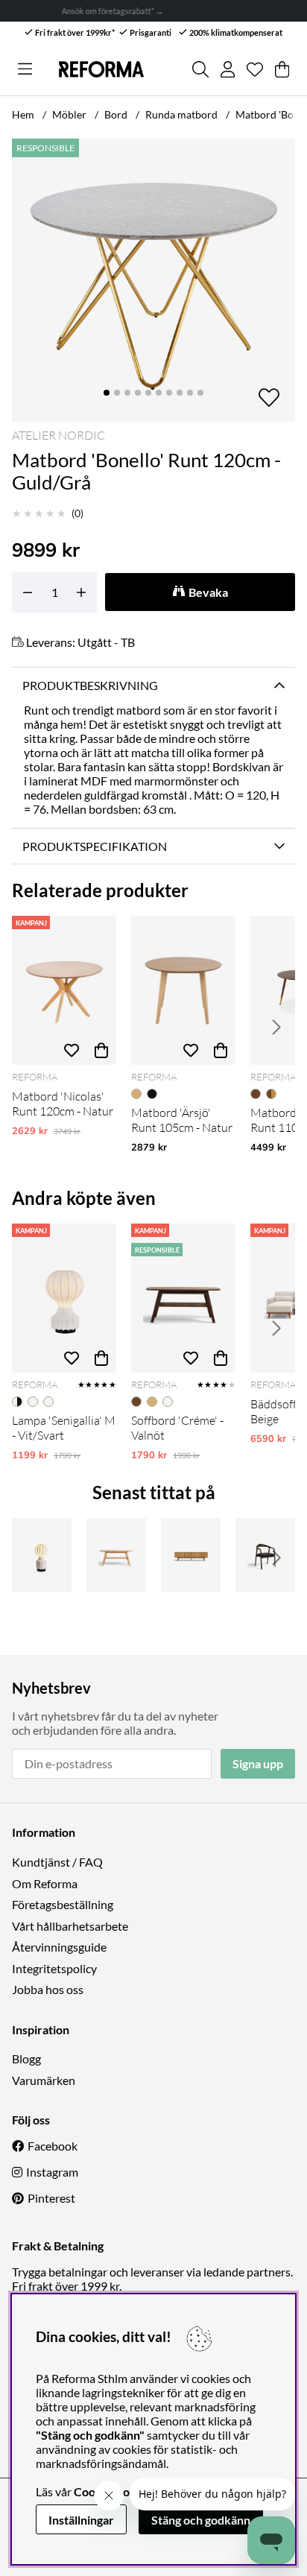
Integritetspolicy (54, 1968)
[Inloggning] (228, 69)
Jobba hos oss (48, 1989)
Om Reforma (45, 1883)
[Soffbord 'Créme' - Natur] (116, 1555)
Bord (116, 114)
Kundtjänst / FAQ (57, 1862)
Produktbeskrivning (90, 685)
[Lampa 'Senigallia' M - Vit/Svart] (64, 1298)
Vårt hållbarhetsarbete (70, 1926)
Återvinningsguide (59, 1947)
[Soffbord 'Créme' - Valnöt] (183, 1298)
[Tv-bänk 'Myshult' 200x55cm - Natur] (191, 1555)
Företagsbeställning (63, 1904)
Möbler (69, 114)
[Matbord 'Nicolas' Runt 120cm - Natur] (64, 990)
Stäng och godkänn (201, 2520)
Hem (23, 114)
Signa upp (258, 1763)
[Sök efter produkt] (200, 69)
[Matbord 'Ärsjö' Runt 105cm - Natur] (183, 990)
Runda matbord (181, 114)
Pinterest (51, 2198)
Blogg (26, 2058)
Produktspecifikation (95, 846)
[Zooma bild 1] (153, 280)
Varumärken (44, 2080)
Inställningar (81, 2520)
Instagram (52, 2172)
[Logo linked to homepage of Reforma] (101, 69)
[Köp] (101, 1050)
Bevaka (208, 592)
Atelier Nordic (58, 435)
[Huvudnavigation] (25, 69)
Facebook (53, 2146)
